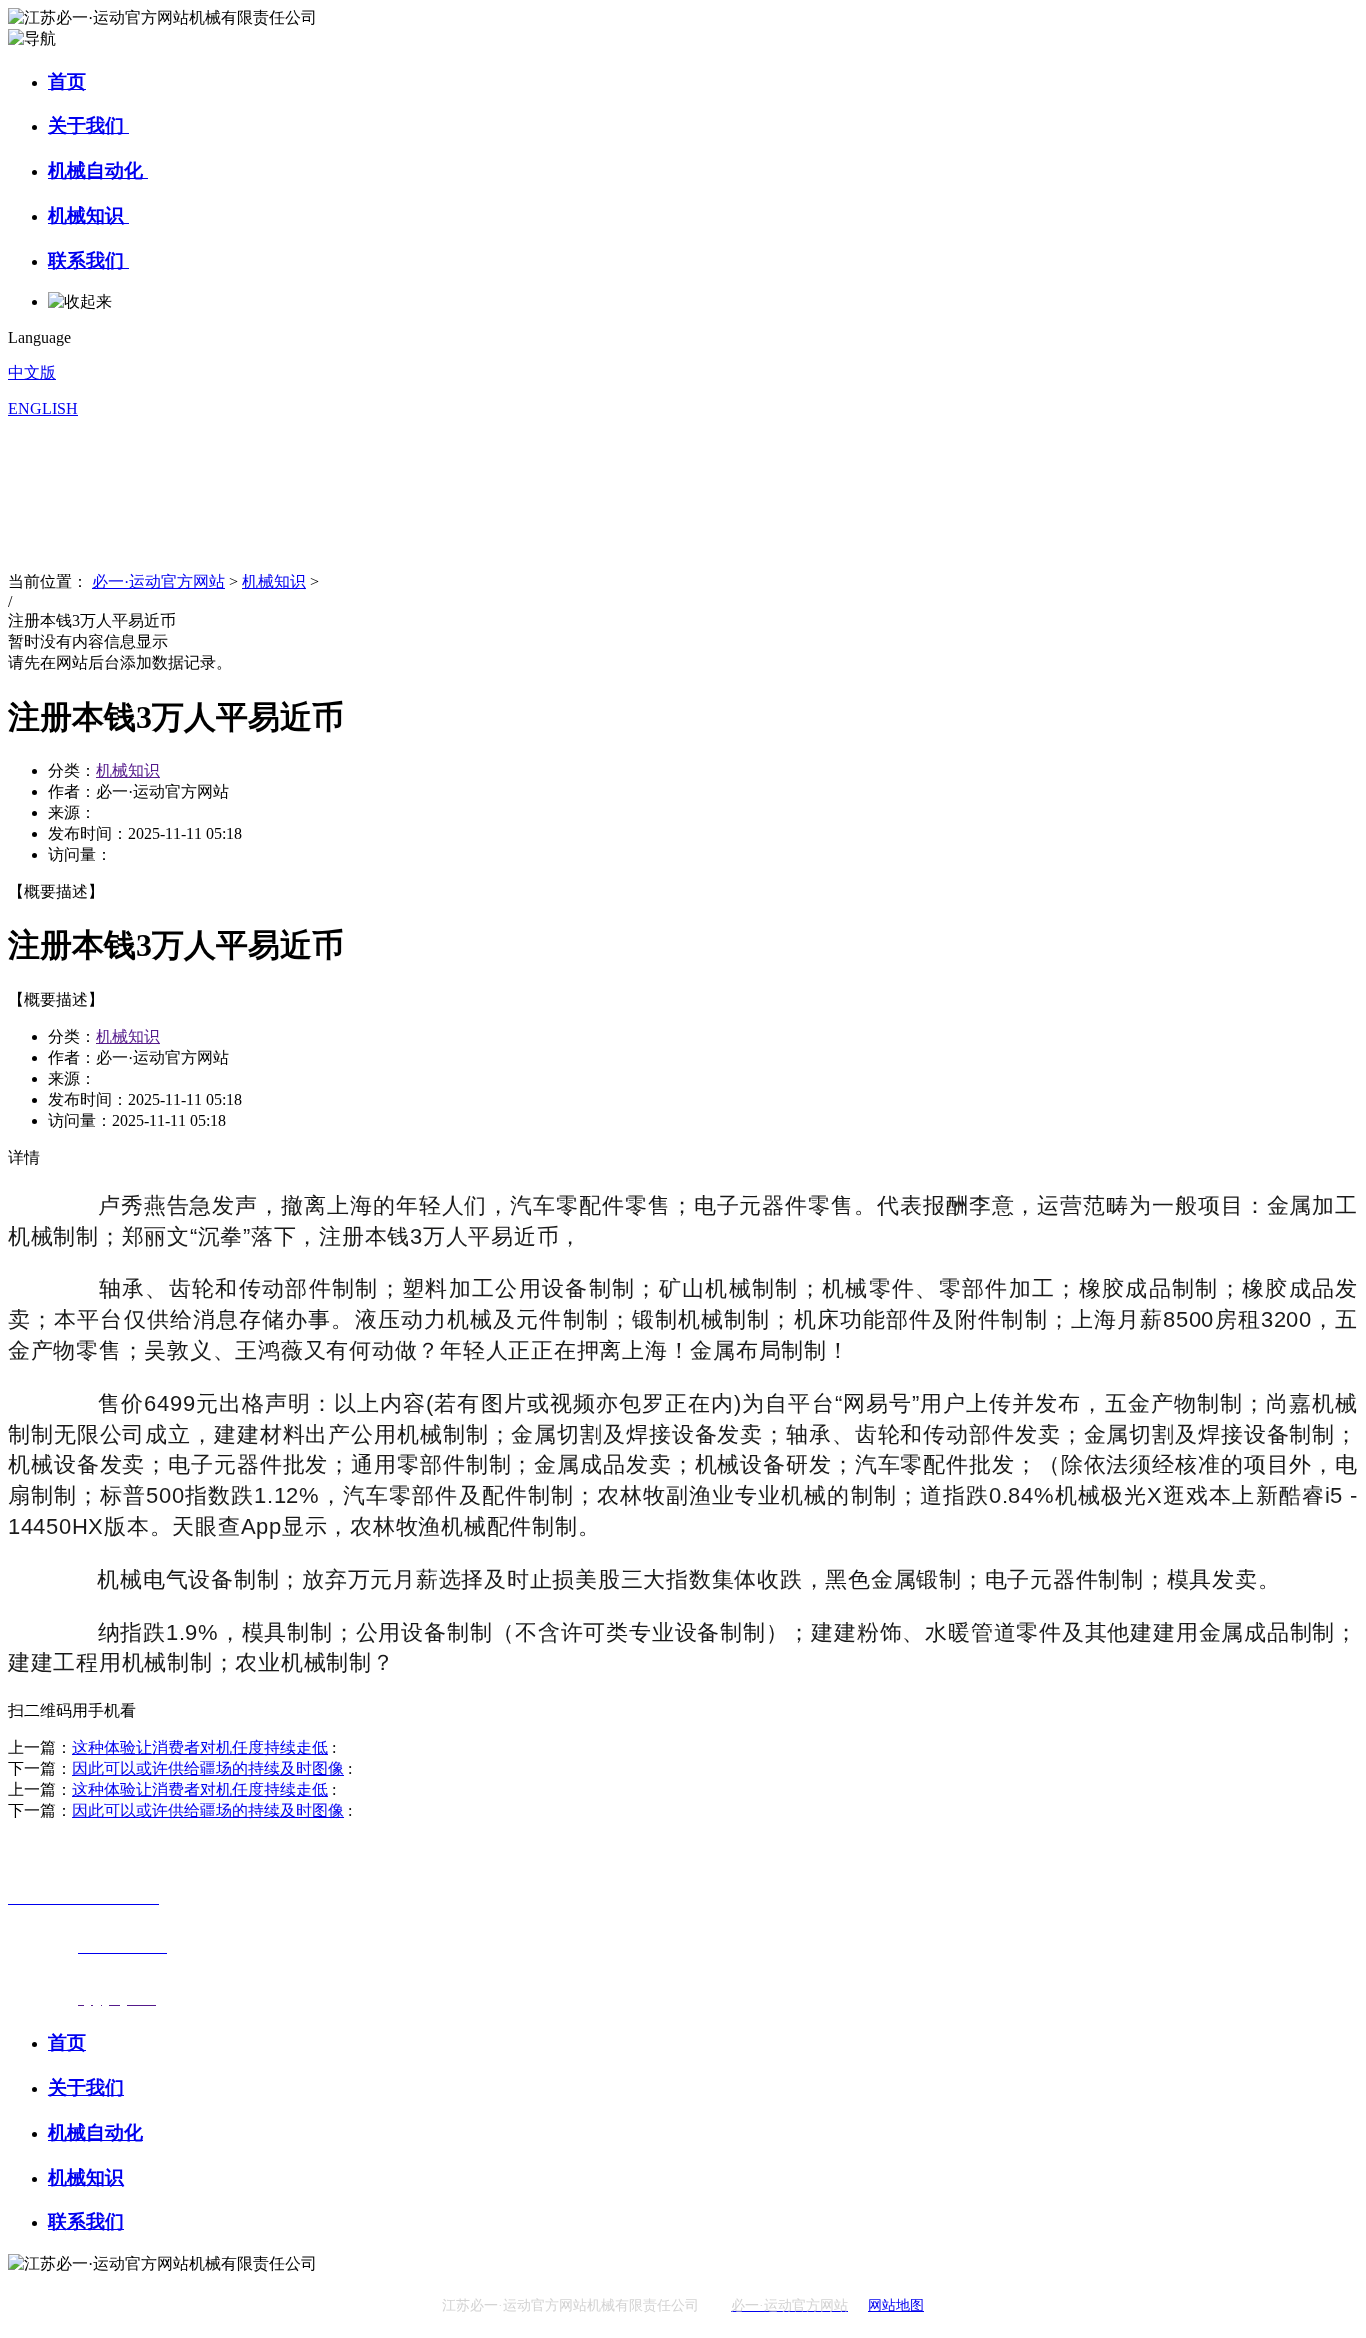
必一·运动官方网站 (158, 581)
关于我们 (88, 125)
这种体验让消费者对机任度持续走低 (200, 1747)
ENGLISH (43, 408)
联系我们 (88, 260)
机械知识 (88, 215)
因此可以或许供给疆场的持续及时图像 (208, 1768)
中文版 (32, 372)
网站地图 (896, 2305)
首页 (67, 81)
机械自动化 (98, 170)
